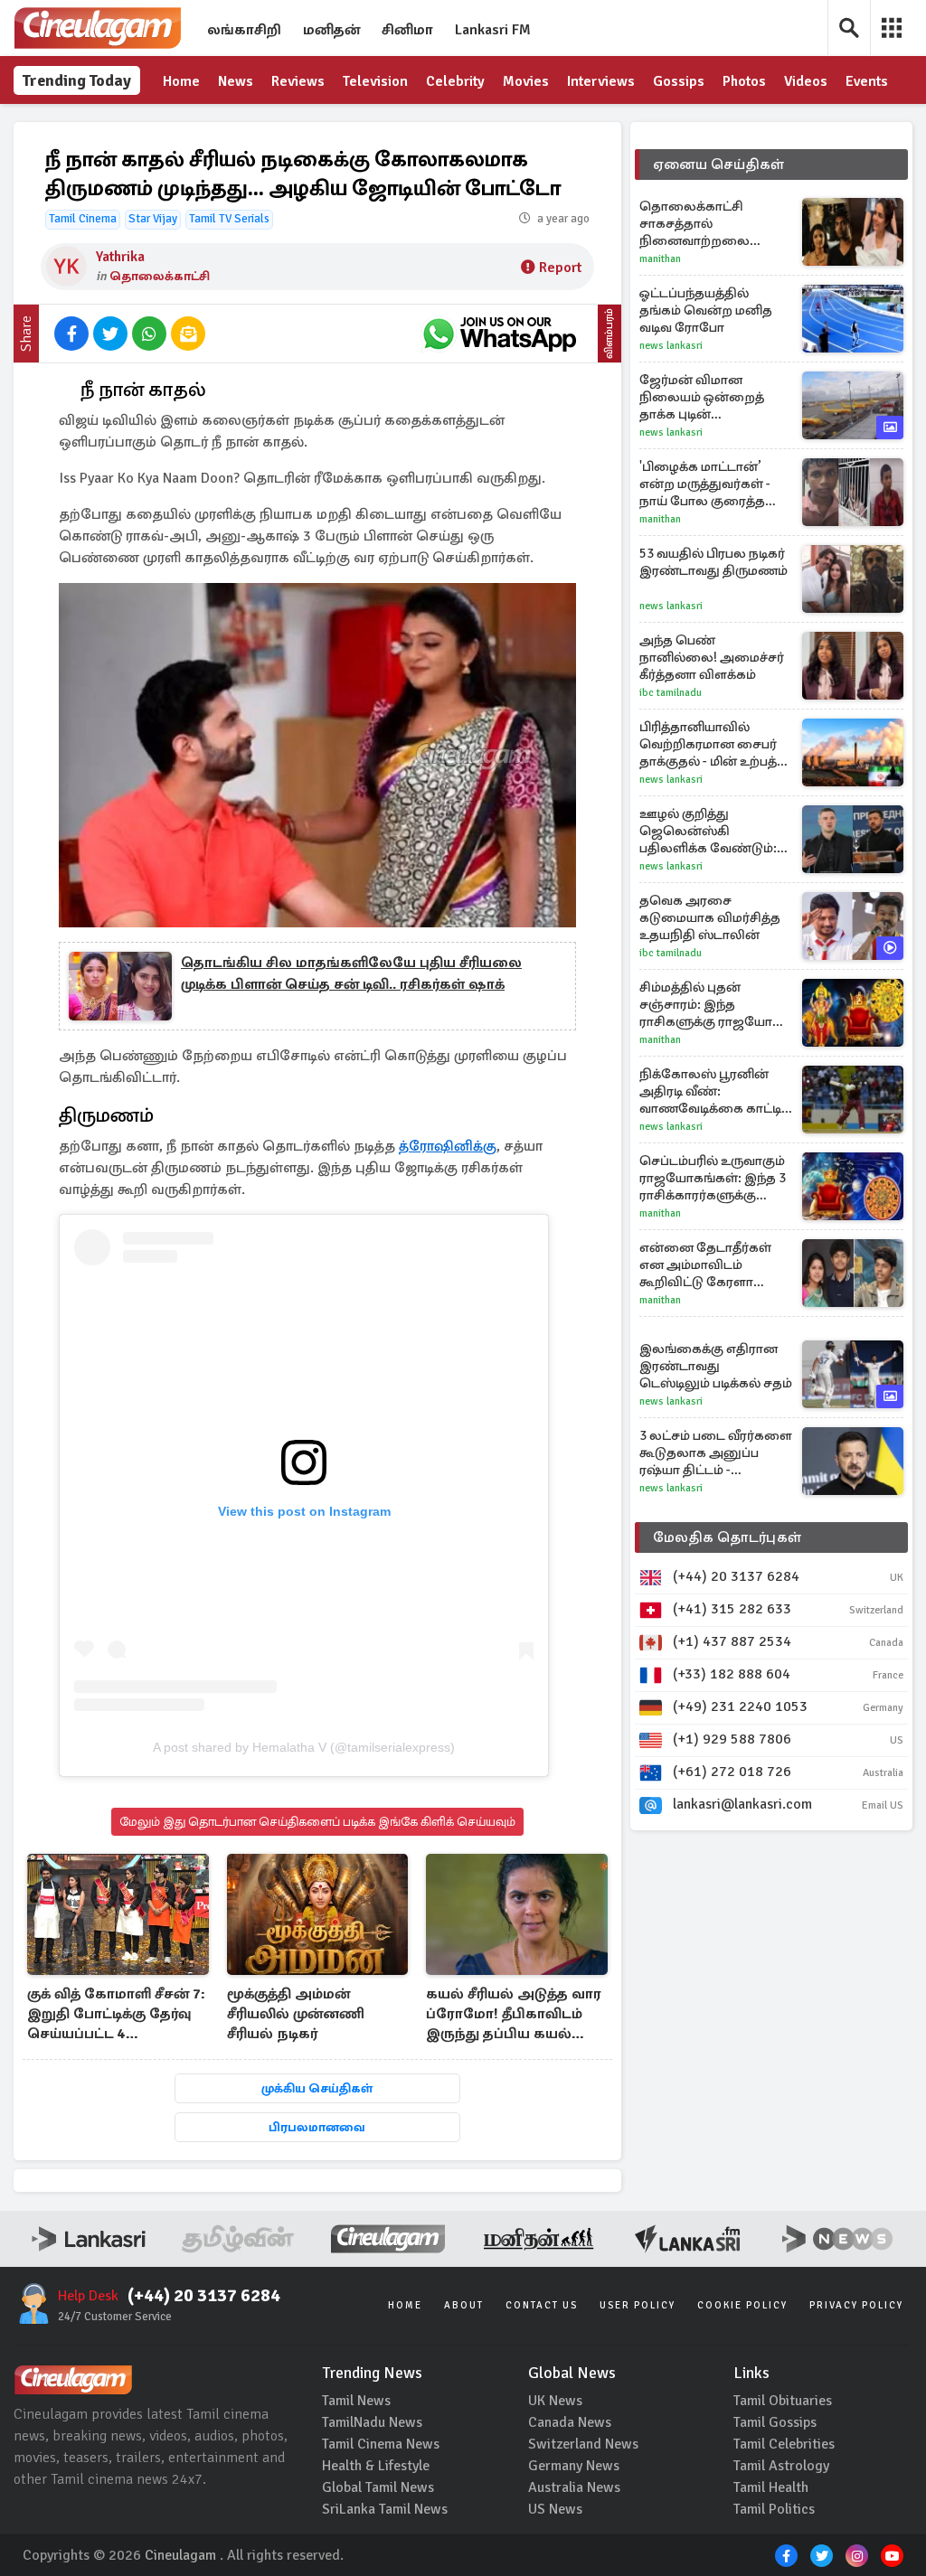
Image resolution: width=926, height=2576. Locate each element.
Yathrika (120, 257)
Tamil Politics (774, 2509)
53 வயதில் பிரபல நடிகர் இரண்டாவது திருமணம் (713, 562)
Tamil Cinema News (381, 2444)
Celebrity (455, 81)
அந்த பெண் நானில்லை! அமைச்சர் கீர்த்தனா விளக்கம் (712, 657)
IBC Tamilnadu (671, 693)
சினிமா (407, 30)
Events (867, 81)
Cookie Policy (742, 2305)
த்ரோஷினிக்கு (448, 1146)
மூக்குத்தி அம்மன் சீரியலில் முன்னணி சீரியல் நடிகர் (296, 2014)
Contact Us (542, 2305)
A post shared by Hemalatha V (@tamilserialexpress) (304, 1747)
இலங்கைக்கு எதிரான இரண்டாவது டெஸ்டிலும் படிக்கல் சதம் (716, 1366)
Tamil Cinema (83, 219)
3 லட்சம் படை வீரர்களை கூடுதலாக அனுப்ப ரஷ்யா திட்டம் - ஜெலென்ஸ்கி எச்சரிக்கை (716, 1453)
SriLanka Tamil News (385, 2509)
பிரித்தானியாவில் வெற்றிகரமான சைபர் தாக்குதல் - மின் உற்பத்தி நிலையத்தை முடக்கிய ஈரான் (714, 744)
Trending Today (77, 80)
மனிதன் (331, 30)
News (236, 81)
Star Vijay (153, 219)
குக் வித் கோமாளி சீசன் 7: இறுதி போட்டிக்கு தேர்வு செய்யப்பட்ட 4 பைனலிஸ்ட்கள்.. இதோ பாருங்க (116, 2015)
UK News (555, 2401)
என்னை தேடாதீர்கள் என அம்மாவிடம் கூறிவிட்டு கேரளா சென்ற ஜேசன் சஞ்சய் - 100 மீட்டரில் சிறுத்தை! (713, 1265)
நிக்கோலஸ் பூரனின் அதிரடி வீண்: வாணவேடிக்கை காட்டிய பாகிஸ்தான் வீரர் (716, 1091)
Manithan (660, 259)
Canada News (570, 2422)
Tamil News (356, 2401)
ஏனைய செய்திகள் (719, 165)
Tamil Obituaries (783, 2401)
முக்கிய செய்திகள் (317, 2088)
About (464, 2305)
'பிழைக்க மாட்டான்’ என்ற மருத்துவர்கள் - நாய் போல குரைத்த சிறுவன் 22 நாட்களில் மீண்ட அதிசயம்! (706, 484)
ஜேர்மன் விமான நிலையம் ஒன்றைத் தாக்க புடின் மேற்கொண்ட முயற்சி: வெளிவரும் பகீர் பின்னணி (709, 397)
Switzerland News (583, 2444)
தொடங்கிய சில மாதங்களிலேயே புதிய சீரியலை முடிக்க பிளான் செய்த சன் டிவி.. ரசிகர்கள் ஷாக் (351, 973)
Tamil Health (771, 2487)
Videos (806, 81)
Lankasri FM (493, 30)
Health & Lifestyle (376, 2466)
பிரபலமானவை (317, 2127)
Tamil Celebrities (784, 2444)
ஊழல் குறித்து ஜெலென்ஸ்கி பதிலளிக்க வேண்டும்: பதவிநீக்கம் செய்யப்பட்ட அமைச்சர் (715, 831)
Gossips (679, 81)
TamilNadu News (372, 2422)
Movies (526, 81)
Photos (744, 81)
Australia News (574, 2487)
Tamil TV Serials (229, 219)
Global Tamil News (378, 2487)
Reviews (298, 81)
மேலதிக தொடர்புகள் (727, 1537)
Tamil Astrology (781, 2466)
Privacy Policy (856, 2305)
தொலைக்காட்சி (160, 276)
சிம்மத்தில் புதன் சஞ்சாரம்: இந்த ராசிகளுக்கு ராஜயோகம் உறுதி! (716, 1005)
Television (375, 81)
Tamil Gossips (775, 2422)
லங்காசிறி (244, 30)
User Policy (638, 2305)
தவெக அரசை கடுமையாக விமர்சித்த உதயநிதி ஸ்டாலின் (710, 917)
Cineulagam (180, 2555)
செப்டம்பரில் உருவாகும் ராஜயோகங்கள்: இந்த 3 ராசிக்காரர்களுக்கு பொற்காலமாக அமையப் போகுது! (713, 1178)
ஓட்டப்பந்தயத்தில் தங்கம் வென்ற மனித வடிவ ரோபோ (706, 310)
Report (560, 268)
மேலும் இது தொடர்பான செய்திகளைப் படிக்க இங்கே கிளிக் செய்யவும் (317, 1822)
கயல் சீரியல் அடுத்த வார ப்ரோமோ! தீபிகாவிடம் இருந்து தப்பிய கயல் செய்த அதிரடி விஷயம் (514, 2015)
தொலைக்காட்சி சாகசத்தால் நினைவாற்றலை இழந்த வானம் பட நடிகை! (694, 224)
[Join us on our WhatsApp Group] (499, 334)
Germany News (574, 2466)
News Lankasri (671, 346)
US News (555, 2509)
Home (181, 81)
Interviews (601, 81)
